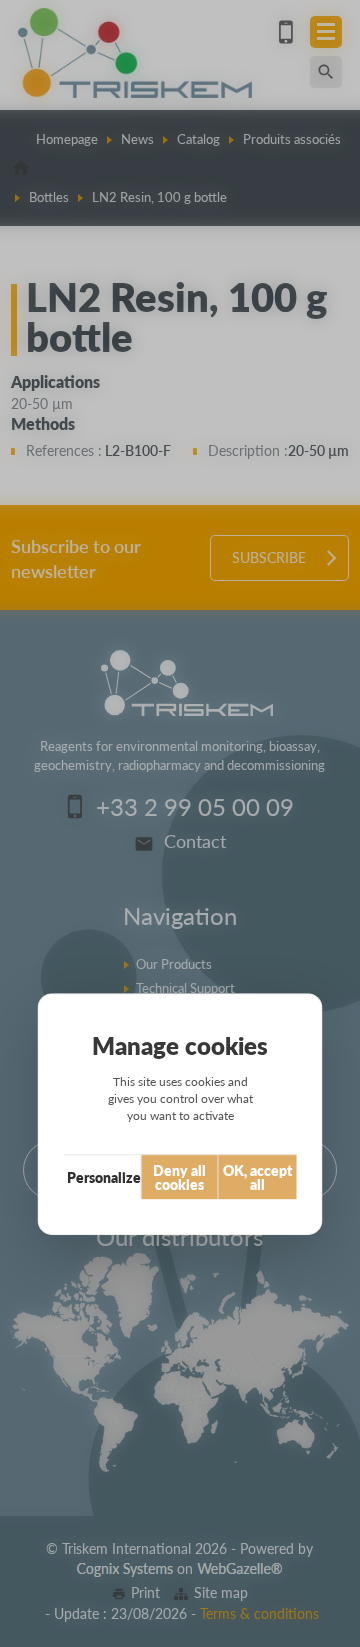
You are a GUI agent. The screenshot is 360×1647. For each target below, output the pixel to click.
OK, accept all (257, 1177)
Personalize (104, 1177)
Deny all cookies (179, 1177)
